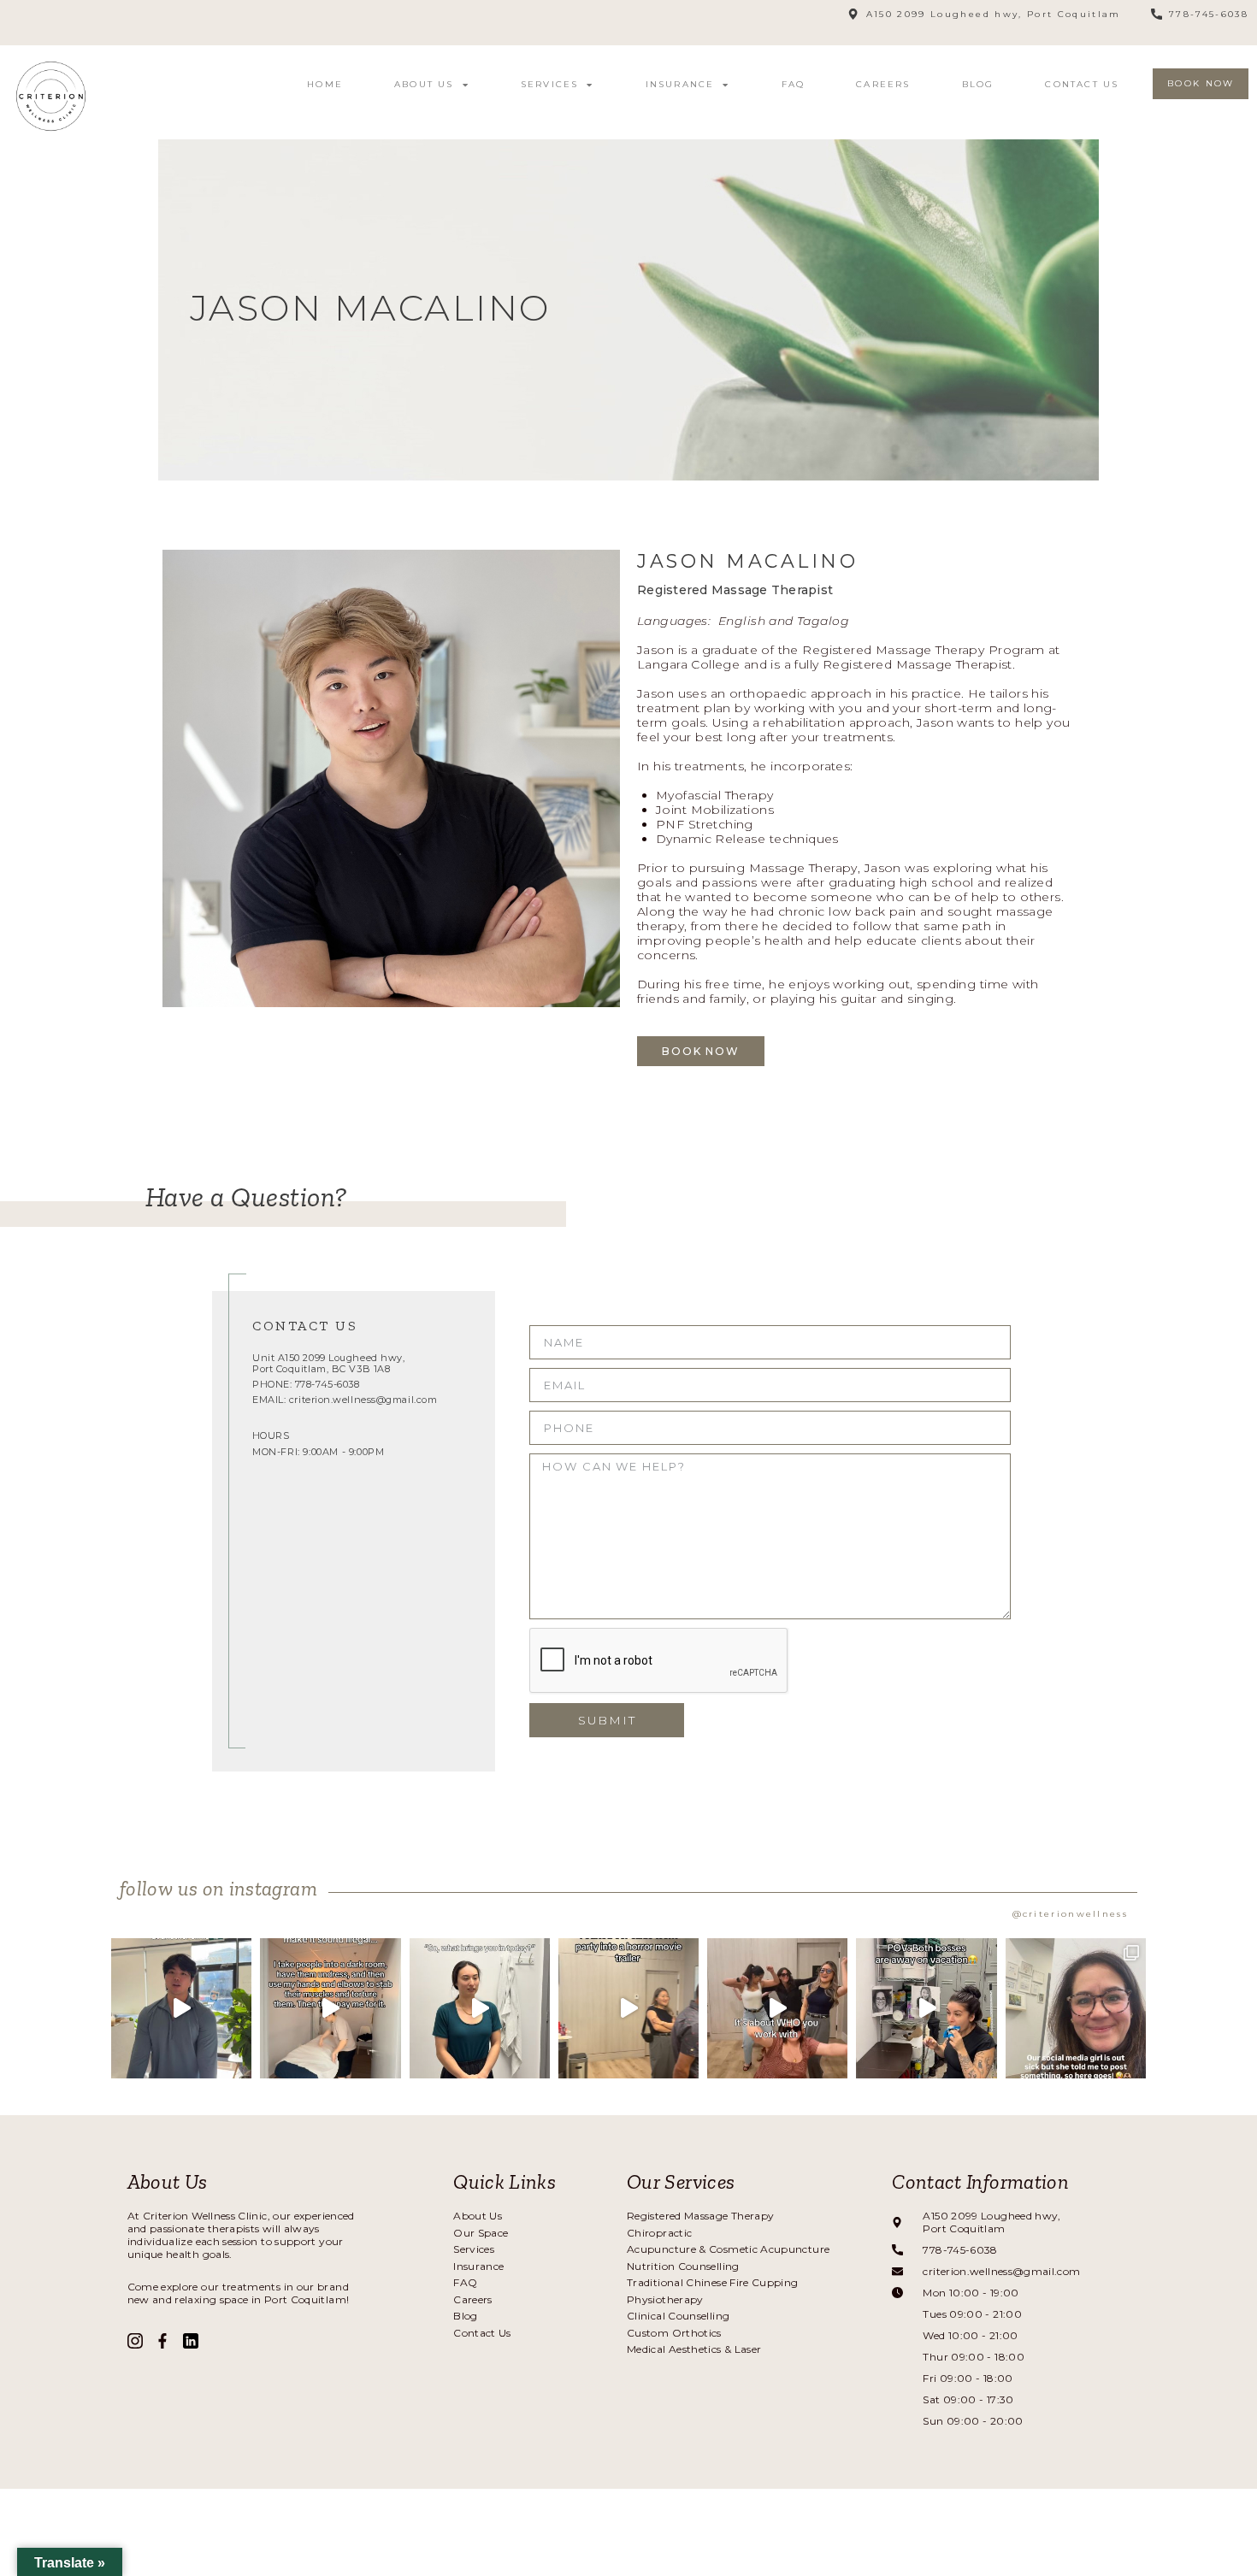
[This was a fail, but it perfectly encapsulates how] (777, 2008)
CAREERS (883, 84)
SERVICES (550, 84)
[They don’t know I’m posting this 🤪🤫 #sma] (926, 2008)
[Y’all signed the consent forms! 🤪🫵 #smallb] (330, 2008)
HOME (325, 84)
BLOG (978, 84)
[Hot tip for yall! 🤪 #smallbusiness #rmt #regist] (480, 2008)
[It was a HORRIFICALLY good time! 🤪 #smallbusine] (628, 2008)
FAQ (794, 84)
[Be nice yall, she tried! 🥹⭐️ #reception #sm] (1076, 2008)
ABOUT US (424, 84)
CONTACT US (1082, 84)
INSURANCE (680, 84)
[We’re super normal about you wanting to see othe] (181, 2008)
